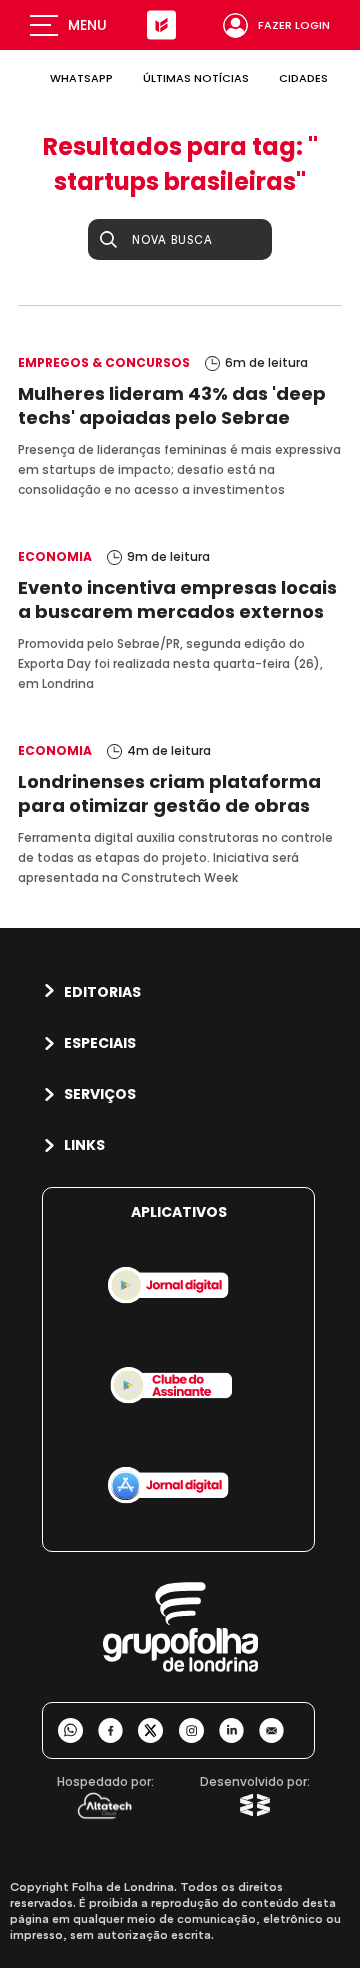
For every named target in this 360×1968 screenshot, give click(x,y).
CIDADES (303, 78)
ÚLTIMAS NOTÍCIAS (196, 78)
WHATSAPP (81, 78)
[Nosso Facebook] (118, 1730)
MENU (87, 25)
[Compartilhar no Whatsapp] (78, 1730)
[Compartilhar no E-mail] (279, 1730)
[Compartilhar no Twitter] (158, 1730)
